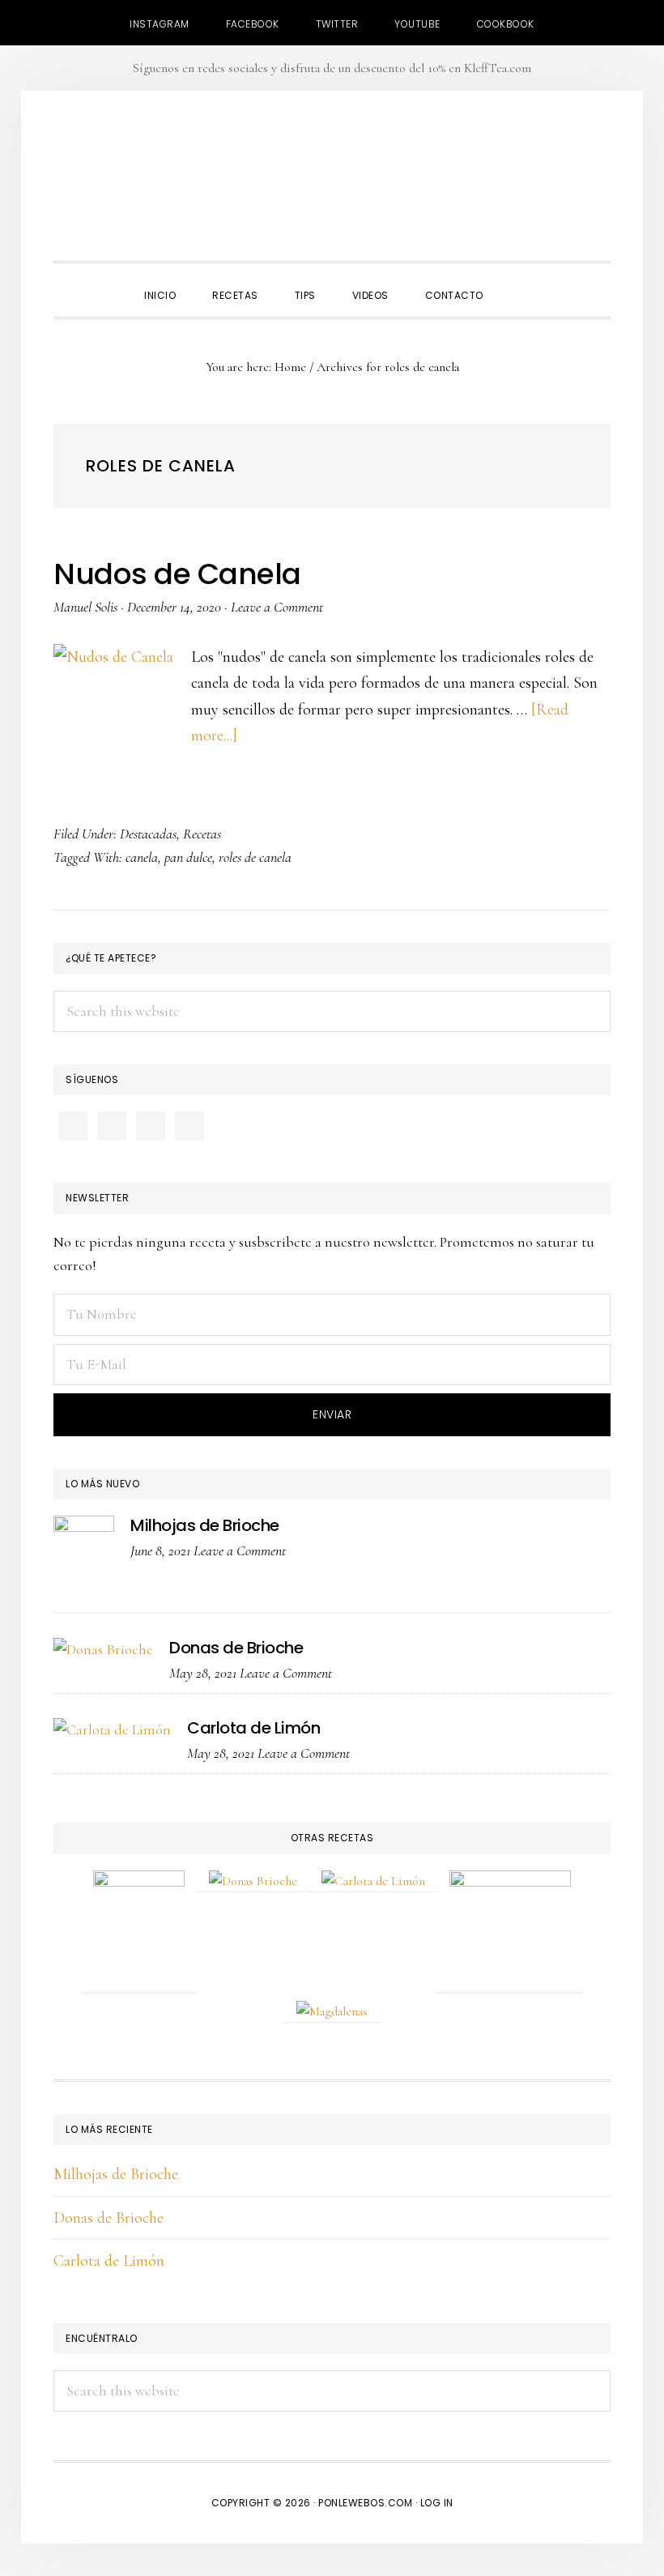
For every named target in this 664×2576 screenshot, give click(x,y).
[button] (520, 281)
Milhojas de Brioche (205, 1525)
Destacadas (148, 834)
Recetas (202, 834)
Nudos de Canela (177, 574)
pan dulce (188, 857)
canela (142, 857)
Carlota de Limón (253, 1728)
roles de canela (255, 857)
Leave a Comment (277, 607)
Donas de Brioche (236, 1648)
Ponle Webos (332, 180)
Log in (437, 2503)
